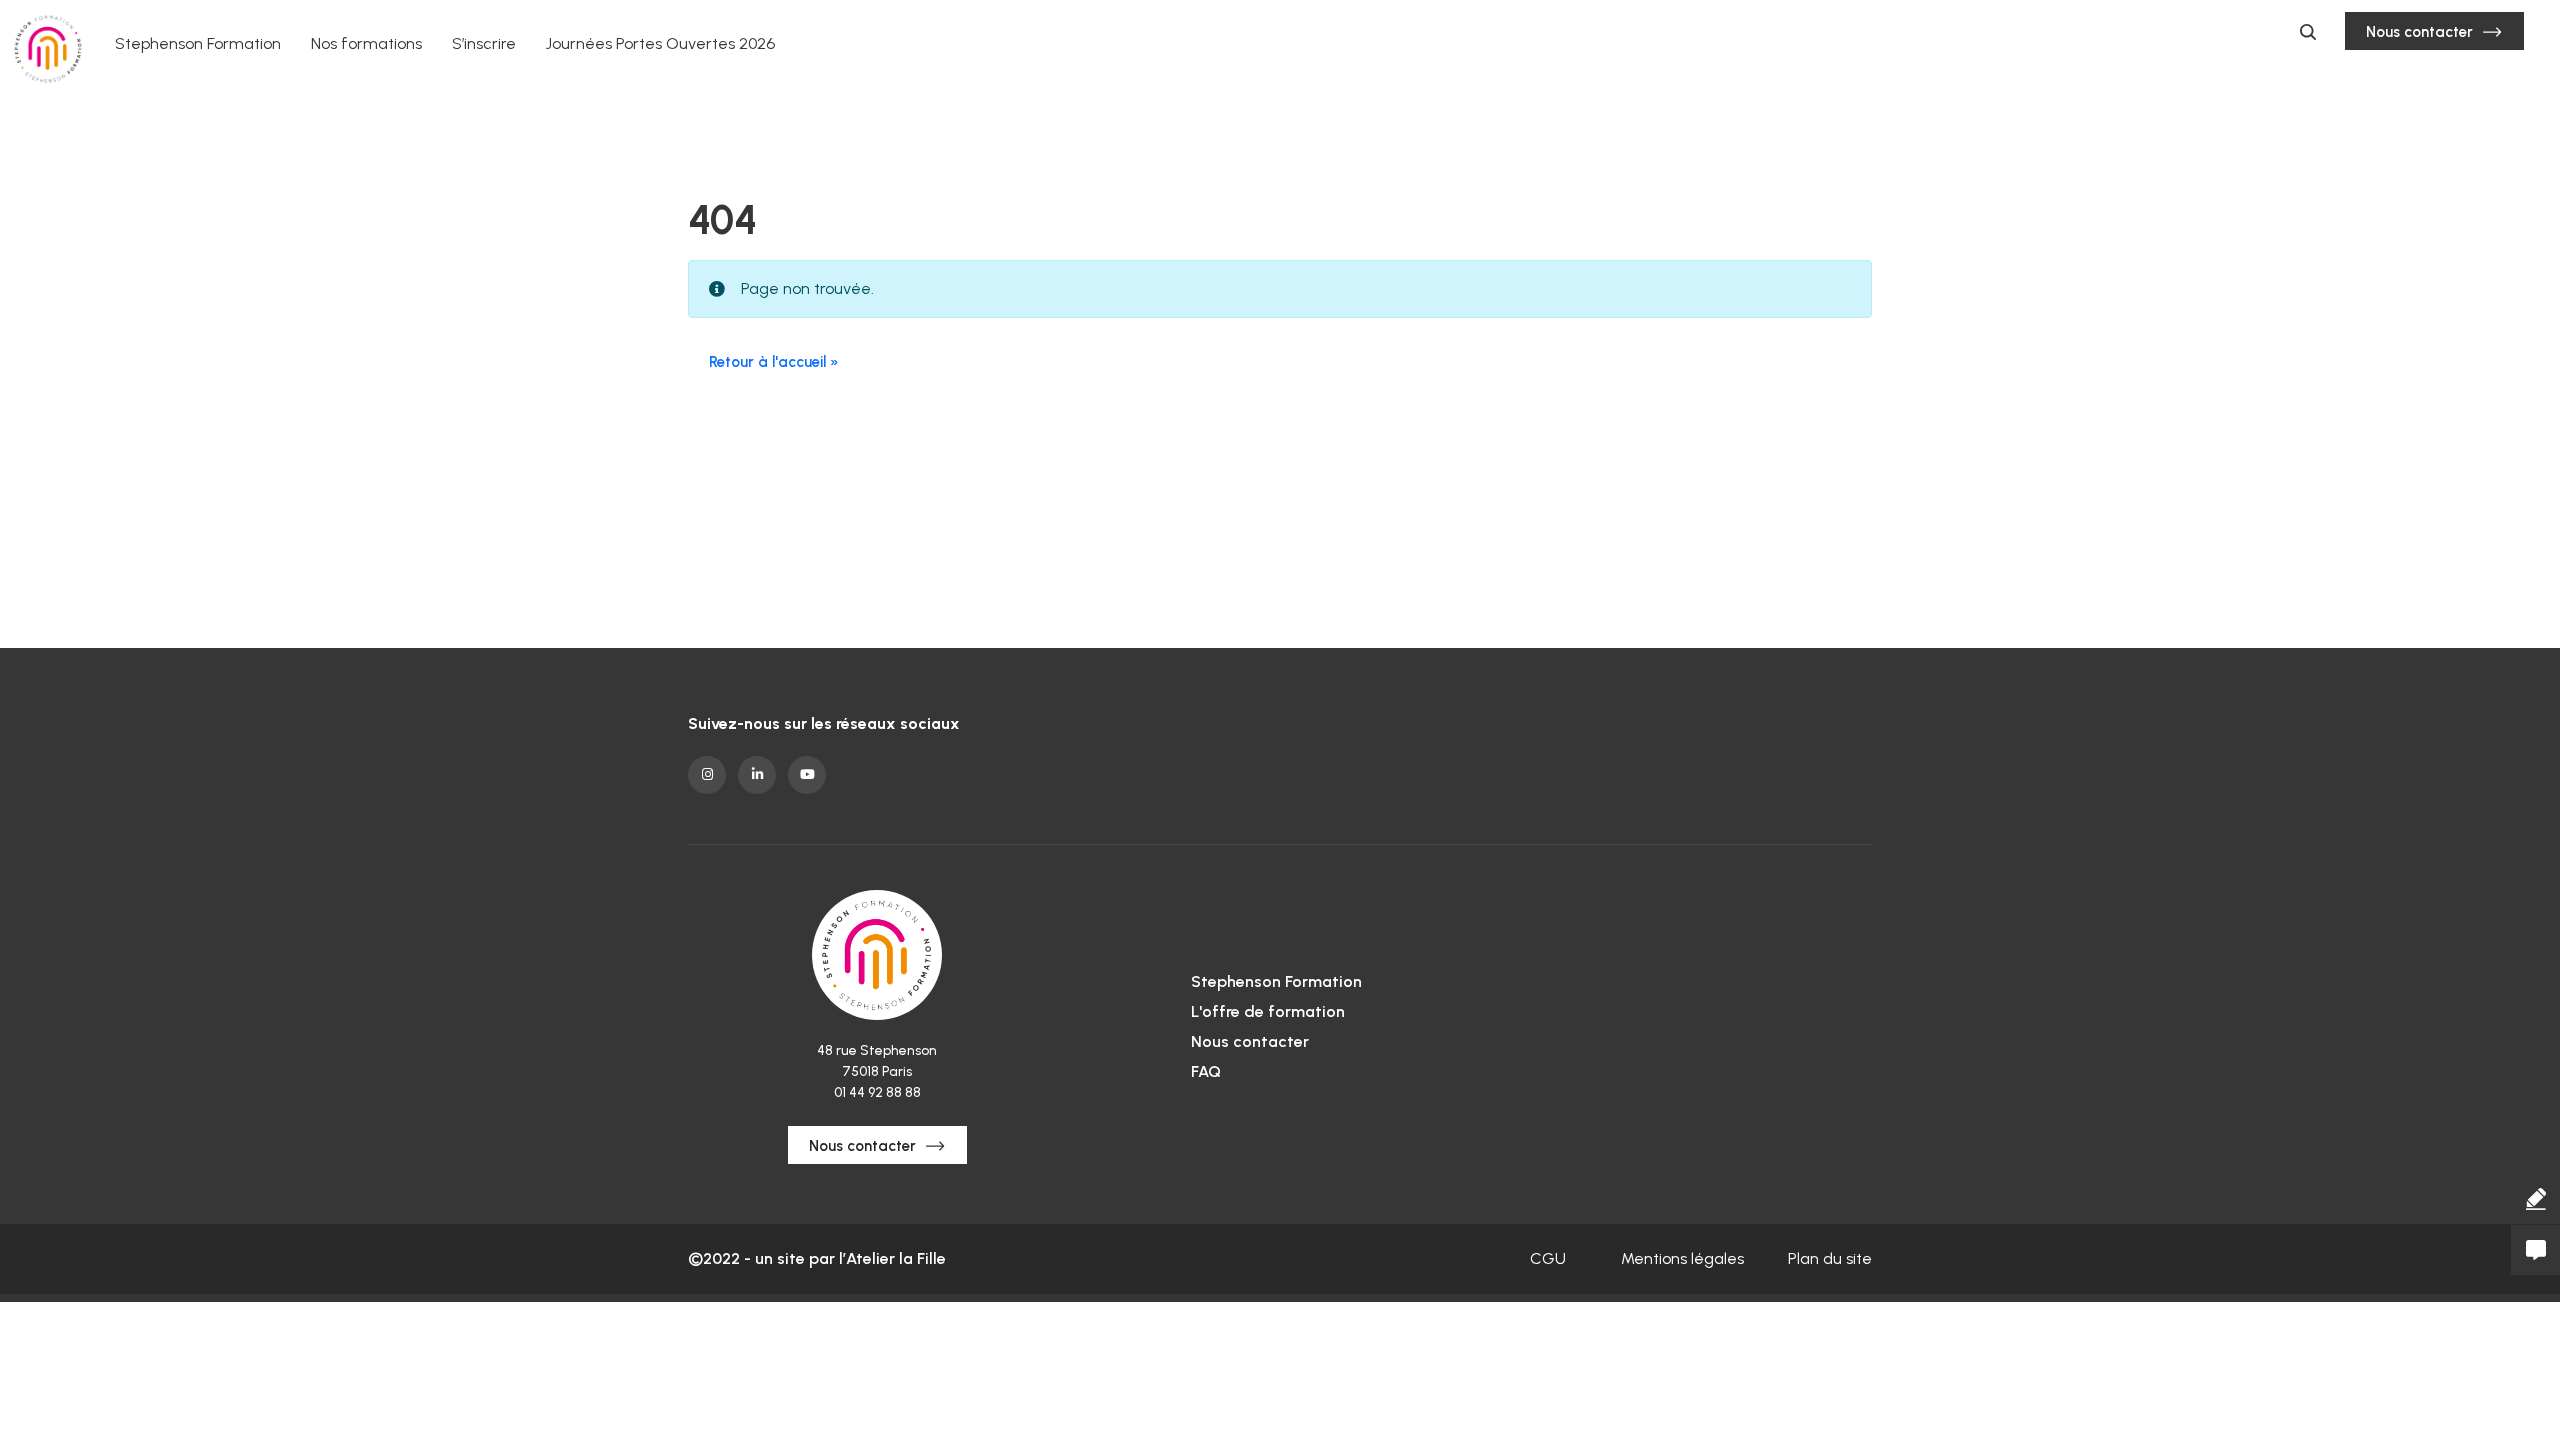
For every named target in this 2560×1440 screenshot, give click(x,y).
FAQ (1206, 1071)
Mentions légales (1682, 1258)
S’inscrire (484, 43)
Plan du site (1830, 1258)
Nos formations (366, 43)
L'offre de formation (1268, 1011)
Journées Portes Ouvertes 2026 (660, 43)
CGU (1548, 1258)
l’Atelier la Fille (892, 1258)
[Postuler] (2535, 1199)
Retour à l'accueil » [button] (774, 362)
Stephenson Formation (198, 43)
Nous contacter (2419, 32)
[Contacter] (2535, 1250)
